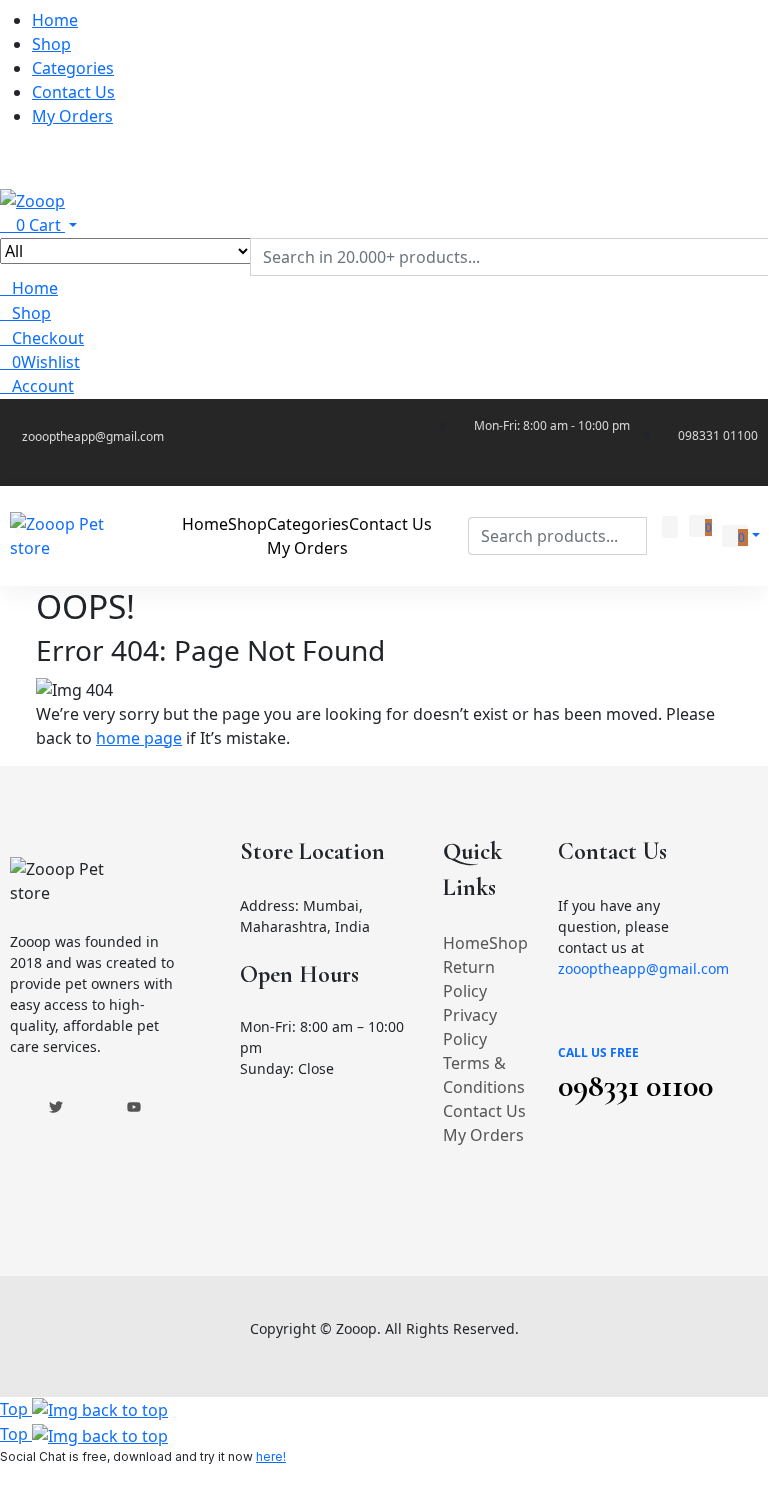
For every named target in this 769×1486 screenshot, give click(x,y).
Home (466, 943)
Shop (508, 943)
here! (271, 1456)
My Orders (483, 1135)
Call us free (598, 1052)
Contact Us (484, 1111)
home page (139, 738)
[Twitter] (56, 1107)
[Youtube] (134, 1107)
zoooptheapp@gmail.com (643, 968)
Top (16, 1409)
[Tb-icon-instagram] (95, 1107)
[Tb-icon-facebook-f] (17, 1107)
